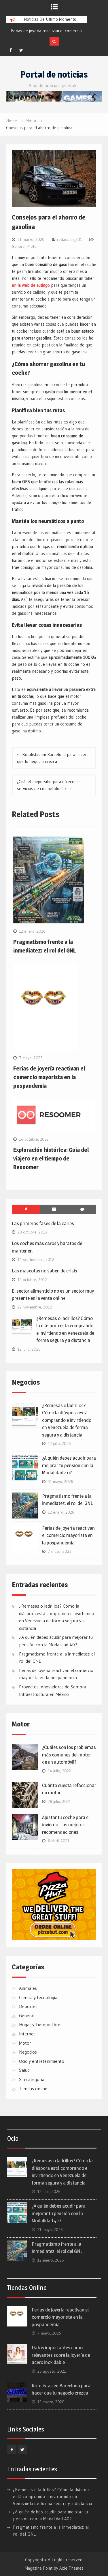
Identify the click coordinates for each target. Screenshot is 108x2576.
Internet (27, 2034)
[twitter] (21, 50)
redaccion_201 (70, 239)
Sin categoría (32, 2079)
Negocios (28, 2052)
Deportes (28, 2006)
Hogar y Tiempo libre (40, 2024)
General (19, 246)
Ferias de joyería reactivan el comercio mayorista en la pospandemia (49, 1077)
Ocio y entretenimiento (42, 2061)
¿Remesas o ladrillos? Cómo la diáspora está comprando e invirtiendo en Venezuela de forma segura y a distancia (67, 1420)
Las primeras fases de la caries (43, 1223)
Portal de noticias (54, 74)
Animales (28, 1988)
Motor (33, 246)
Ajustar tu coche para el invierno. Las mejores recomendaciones (66, 1825)
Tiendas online (33, 2088)
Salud (24, 2070)
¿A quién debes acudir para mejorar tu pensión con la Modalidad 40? (69, 1465)
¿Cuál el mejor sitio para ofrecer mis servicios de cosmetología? (50, 785)
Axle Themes (71, 2568)
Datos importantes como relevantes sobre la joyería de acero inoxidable (61, 2355)
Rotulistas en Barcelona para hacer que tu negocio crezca (52, 758)
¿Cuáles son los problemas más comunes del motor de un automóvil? (69, 1755)
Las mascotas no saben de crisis (44, 1271)
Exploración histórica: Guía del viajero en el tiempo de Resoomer (51, 1158)
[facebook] (11, 50)
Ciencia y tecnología (38, 1997)
